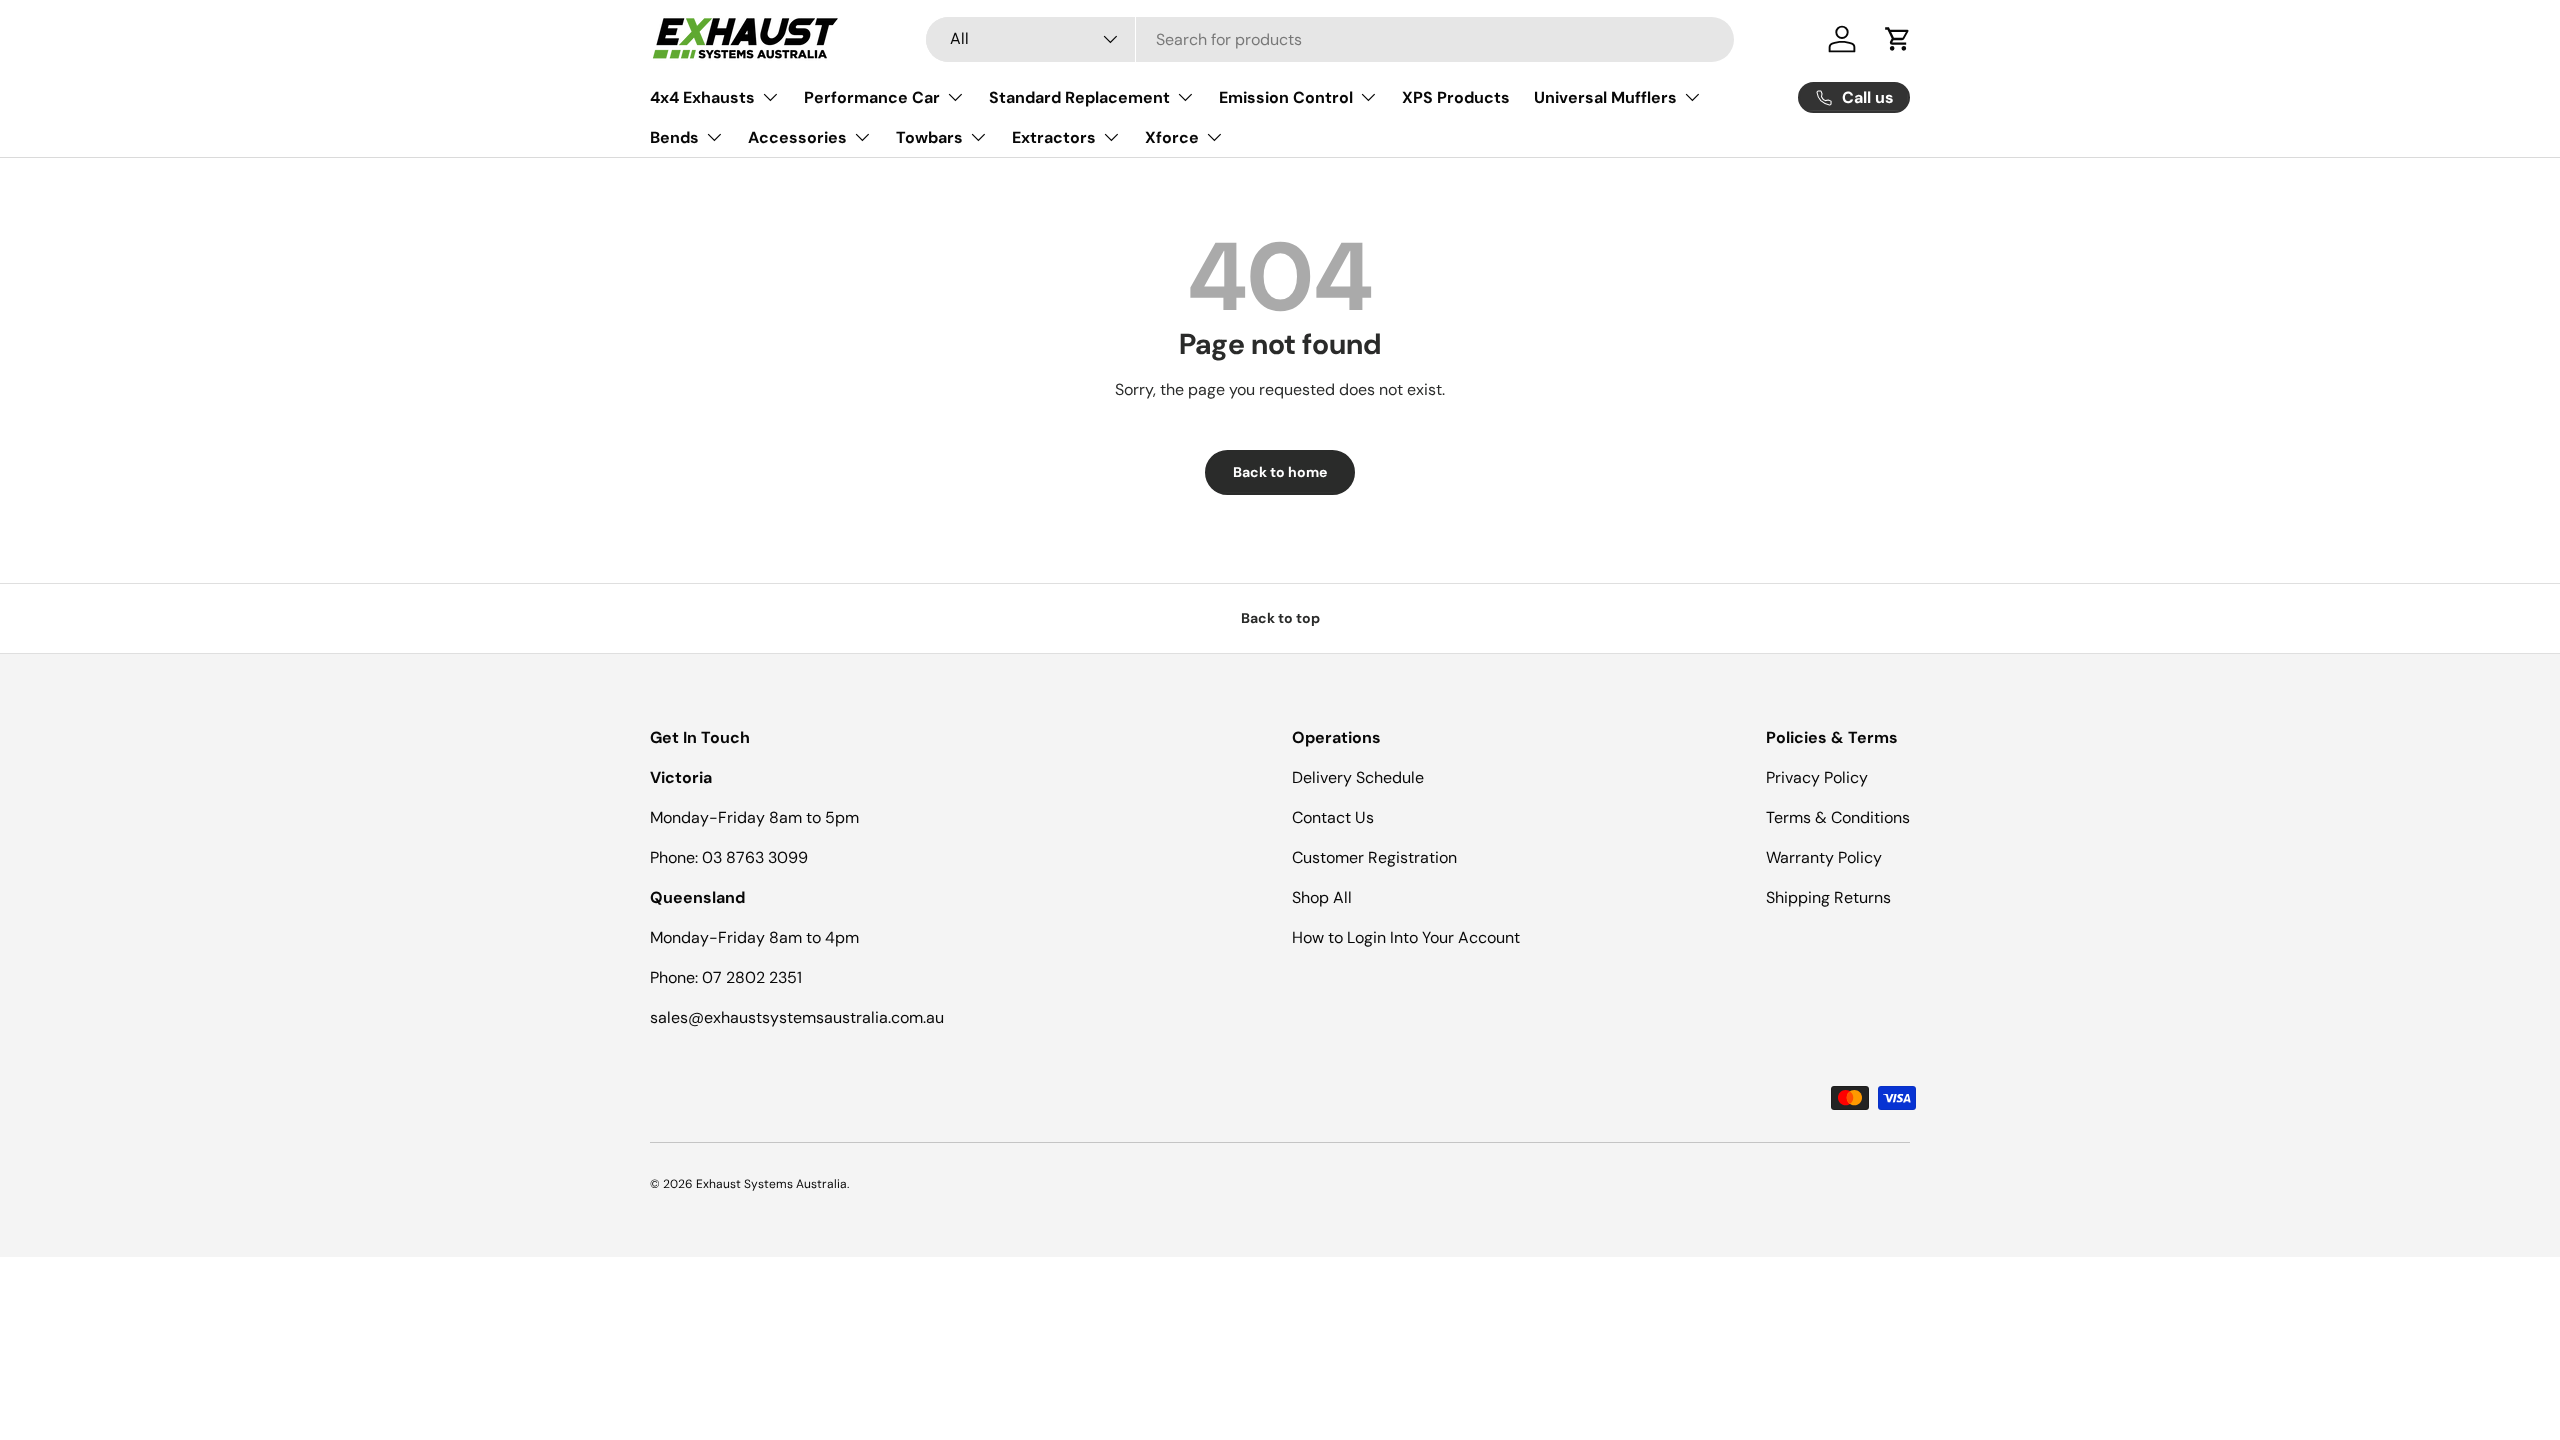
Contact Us (1333, 817)
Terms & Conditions (1838, 817)
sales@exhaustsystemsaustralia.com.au (797, 1017)
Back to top (1280, 618)
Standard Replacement (1079, 97)
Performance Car (872, 97)
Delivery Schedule (1358, 777)
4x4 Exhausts (702, 97)
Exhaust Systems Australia (771, 1184)
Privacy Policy (1817, 777)
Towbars (929, 137)
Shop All (1322, 897)
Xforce (1172, 137)
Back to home (1280, 472)
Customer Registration (1374, 857)
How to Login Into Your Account (1406, 937)
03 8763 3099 (755, 857)
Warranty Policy (1824, 857)
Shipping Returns (1828, 897)
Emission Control (1286, 97)
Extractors (1054, 137)
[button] (1898, 39)
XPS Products (1456, 97)
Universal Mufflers (1605, 97)
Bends (674, 137)
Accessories (797, 137)
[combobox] (1330, 39)
